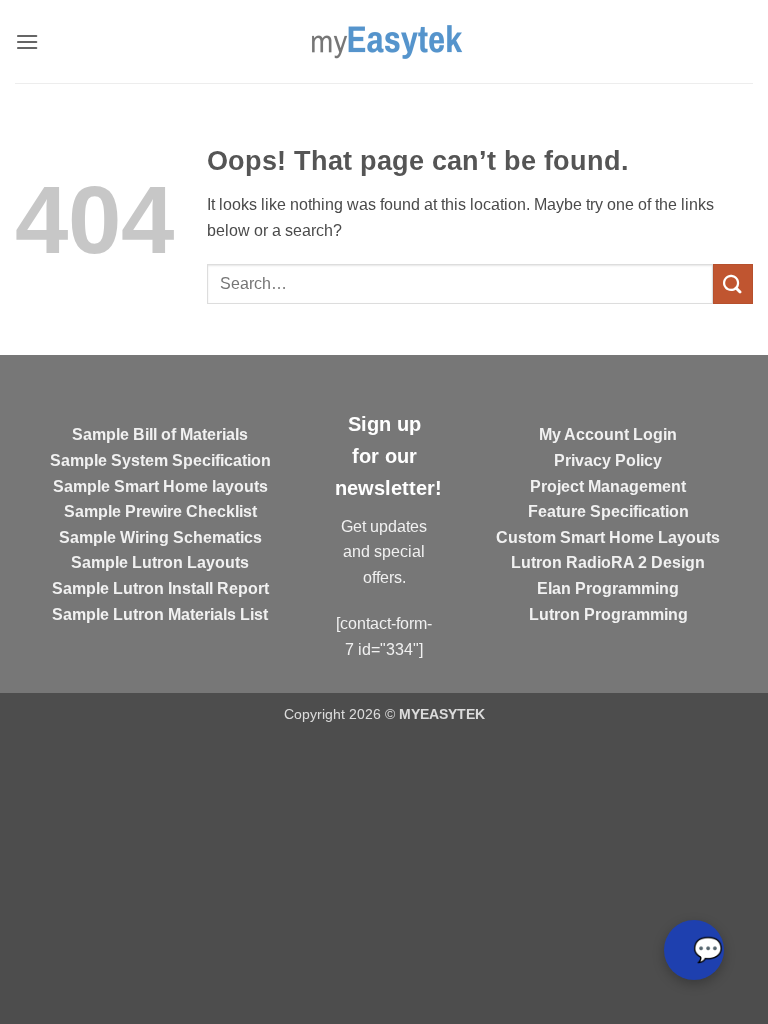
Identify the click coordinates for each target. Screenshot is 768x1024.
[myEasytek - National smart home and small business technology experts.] (384, 41)
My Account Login (608, 434)
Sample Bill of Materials (160, 434)
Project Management (608, 486)
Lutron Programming (608, 614)
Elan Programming (608, 588)
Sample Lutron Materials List (160, 614)
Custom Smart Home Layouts (608, 537)
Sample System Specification (160, 460)
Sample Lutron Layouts (160, 562)
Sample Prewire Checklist (160, 511)
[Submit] (733, 283)
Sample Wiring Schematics (160, 537)
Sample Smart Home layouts (160, 486)
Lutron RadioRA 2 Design (608, 562)
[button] (27, 41)
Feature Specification (608, 511)
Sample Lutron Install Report (160, 588)
